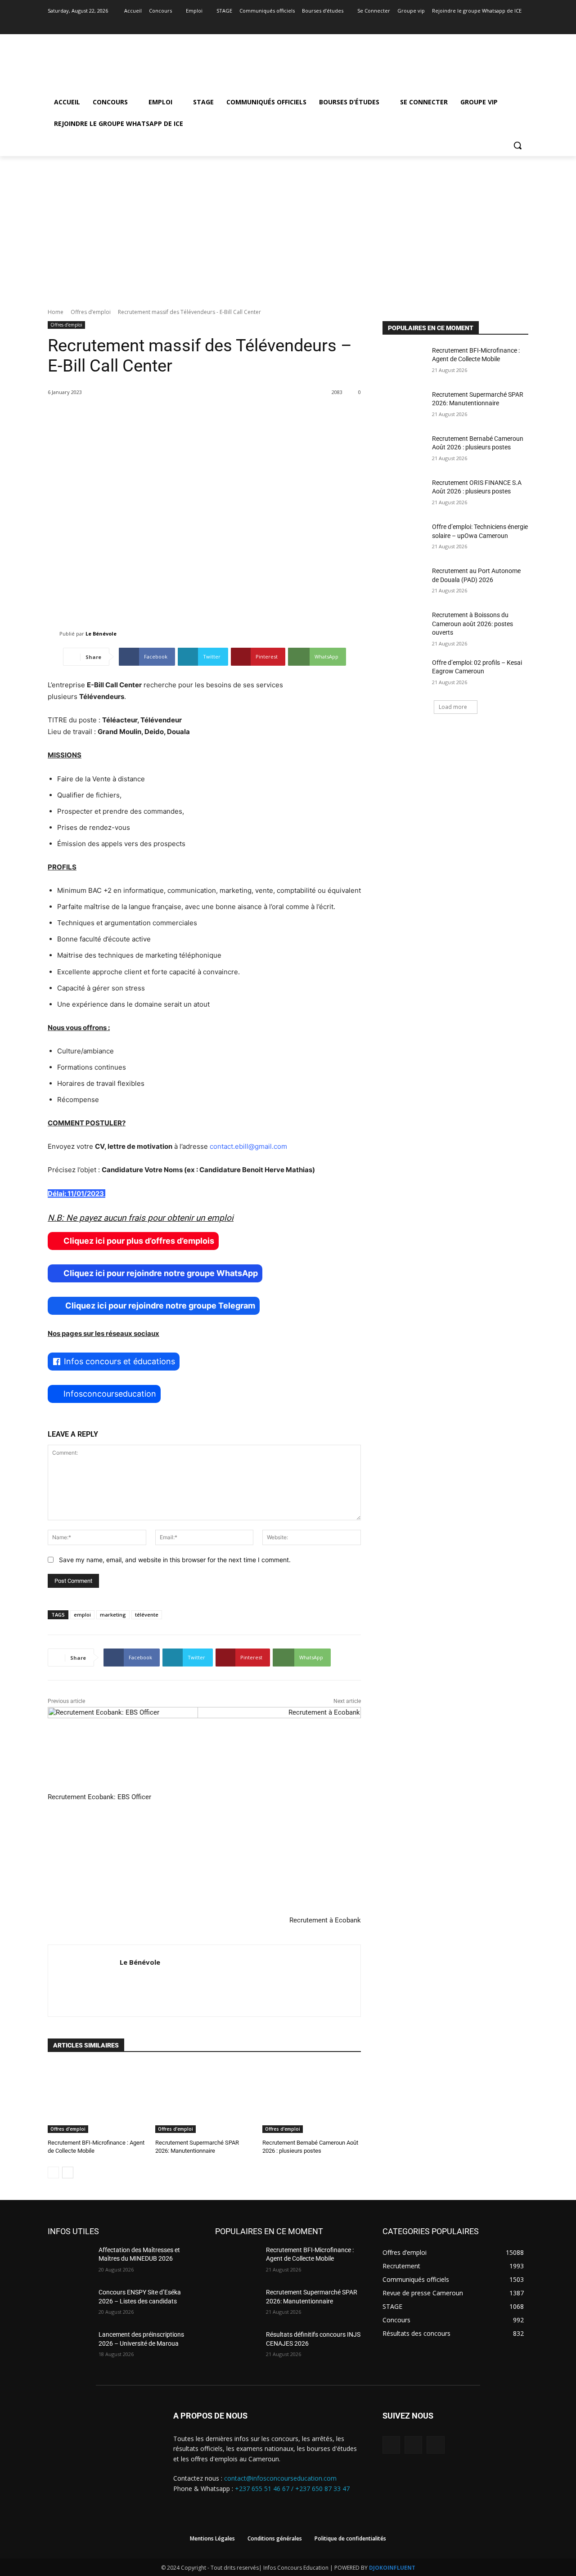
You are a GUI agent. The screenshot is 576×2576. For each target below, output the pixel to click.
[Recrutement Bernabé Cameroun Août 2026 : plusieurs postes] (312, 2098)
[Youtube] (523, 24)
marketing (113, 1615)
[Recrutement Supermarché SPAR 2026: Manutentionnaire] (205, 2098)
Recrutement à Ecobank (325, 1920)
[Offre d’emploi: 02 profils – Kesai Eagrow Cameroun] (404, 674)
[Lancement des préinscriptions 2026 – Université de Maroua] (70, 2346)
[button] (517, 145)
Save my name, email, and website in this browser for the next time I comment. (175, 1560)
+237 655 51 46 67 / (265, 2489)
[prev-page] (53, 2173)
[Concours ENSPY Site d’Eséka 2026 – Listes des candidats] (70, 2303)
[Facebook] (498, 24)
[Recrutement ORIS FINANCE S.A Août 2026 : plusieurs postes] (404, 494)
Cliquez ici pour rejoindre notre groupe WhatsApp (161, 1273)
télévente (147, 1615)
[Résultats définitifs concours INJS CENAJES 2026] (237, 2346)
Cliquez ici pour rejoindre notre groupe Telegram (159, 1306)
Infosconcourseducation (110, 1394)
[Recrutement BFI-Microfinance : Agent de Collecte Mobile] (97, 2098)
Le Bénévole (101, 634)
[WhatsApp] (435, 2445)
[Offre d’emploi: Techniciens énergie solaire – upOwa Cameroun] (404, 538)
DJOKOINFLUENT (392, 2568)
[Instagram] (511, 24)
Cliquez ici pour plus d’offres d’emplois (139, 1241)
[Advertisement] (288, 224)
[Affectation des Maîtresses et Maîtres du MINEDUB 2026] (70, 2261)
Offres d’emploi (91, 312)
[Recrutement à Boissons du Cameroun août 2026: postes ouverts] (404, 626)
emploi (82, 1615)
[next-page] (68, 2173)
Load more (453, 707)
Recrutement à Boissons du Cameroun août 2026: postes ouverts (472, 624)
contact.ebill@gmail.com (248, 1146)
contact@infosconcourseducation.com (280, 2478)
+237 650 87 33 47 (322, 2489)
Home (56, 312)
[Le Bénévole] (54, 634)
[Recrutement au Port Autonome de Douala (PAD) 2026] (404, 582)
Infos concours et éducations (119, 1361)
